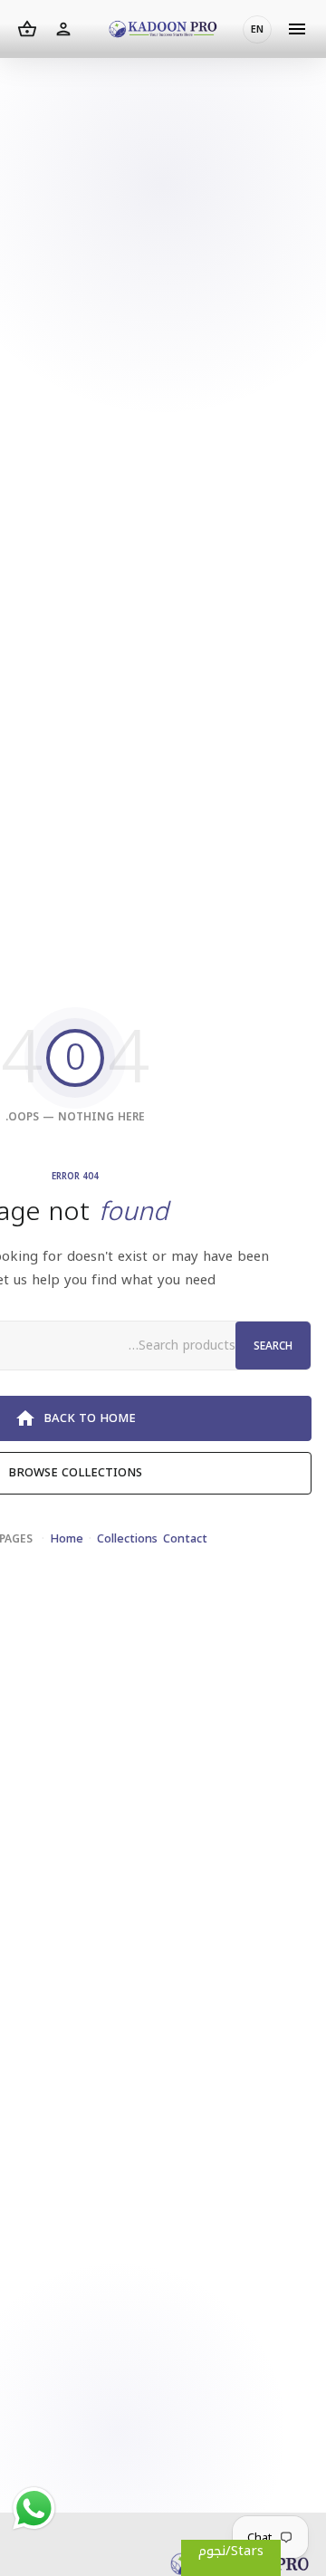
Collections (127, 1538)
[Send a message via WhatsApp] (34, 2509)
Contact (185, 1538)
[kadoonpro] (163, 29)
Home (67, 1538)
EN (257, 29)
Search (273, 1346)
